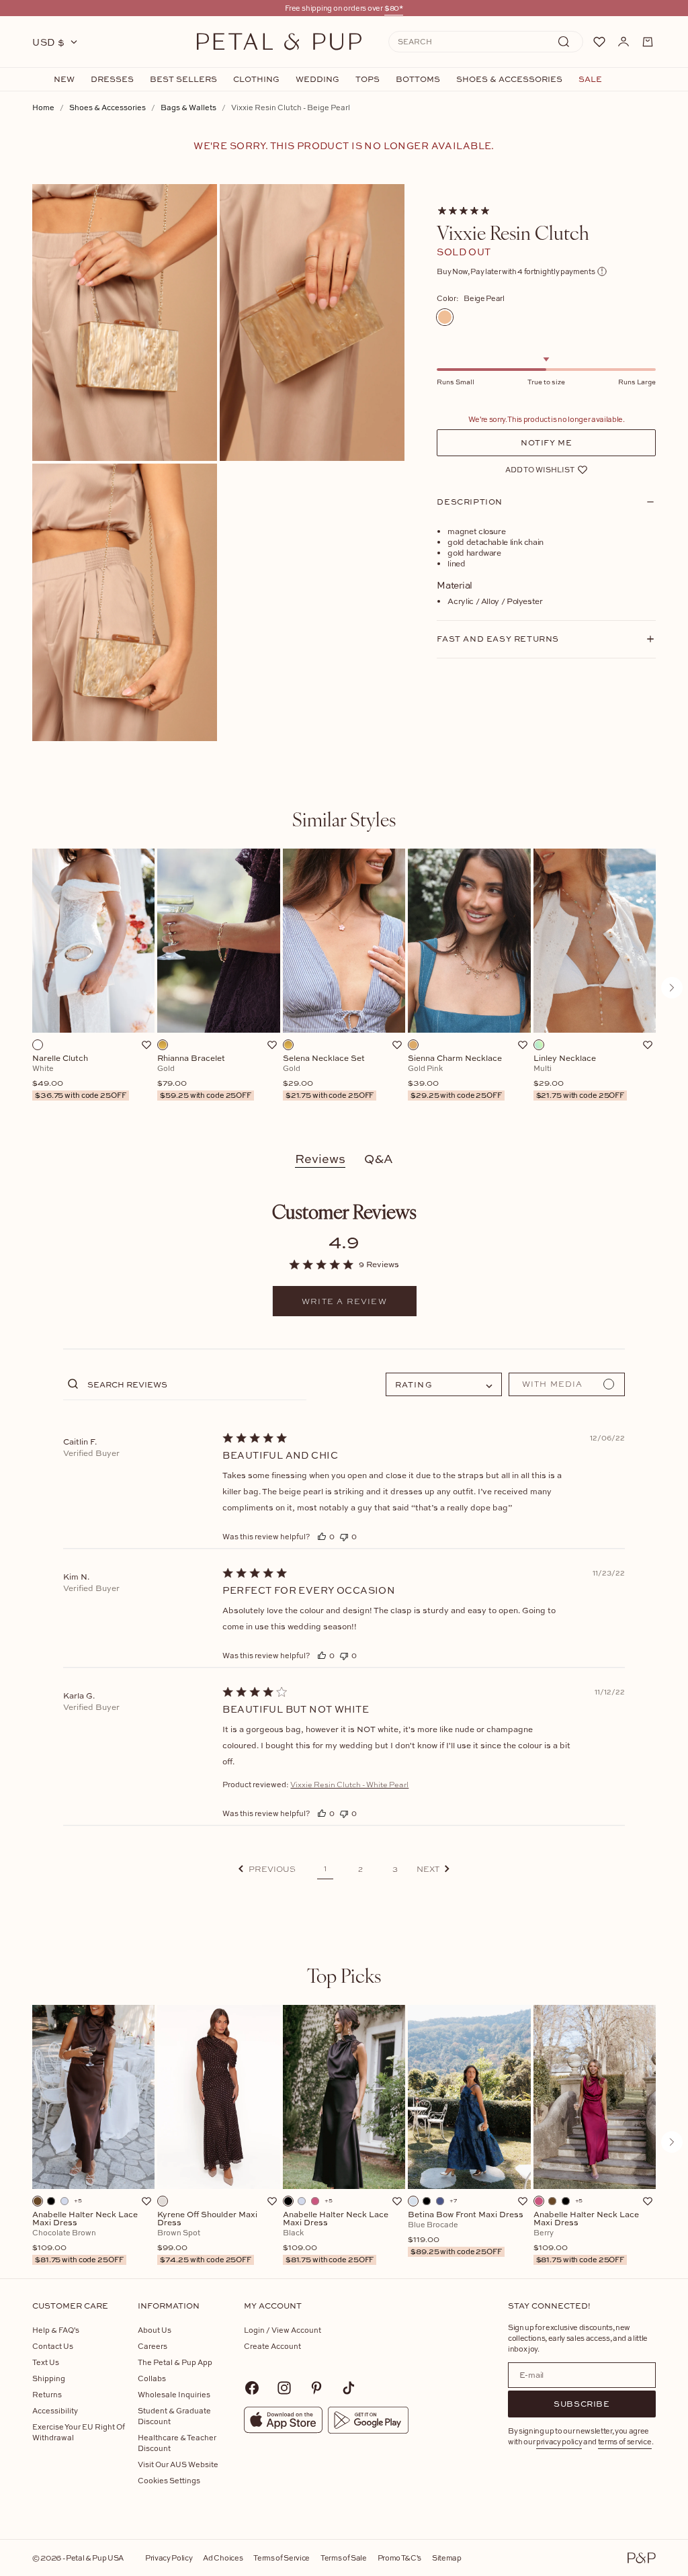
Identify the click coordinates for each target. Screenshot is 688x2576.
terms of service (625, 2441)
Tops (368, 79)
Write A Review (344, 1301)
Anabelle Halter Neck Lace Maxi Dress (85, 2237)
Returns (47, 2394)
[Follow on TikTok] (349, 2388)
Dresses (112, 79)
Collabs (152, 2378)
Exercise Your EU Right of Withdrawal (79, 2432)
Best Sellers (183, 79)
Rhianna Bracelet (204, 1077)
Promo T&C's (399, 2558)
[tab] (344, 819)
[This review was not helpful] (344, 1536)
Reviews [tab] (320, 1159)
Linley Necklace (579, 1077)
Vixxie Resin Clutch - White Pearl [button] (349, 1785)
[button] (267, 1869)
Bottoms (418, 79)
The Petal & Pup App (175, 2362)
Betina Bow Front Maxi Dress (466, 2233)
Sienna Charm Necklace (455, 1077)
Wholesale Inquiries (174, 2394)
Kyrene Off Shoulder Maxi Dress (207, 2237)
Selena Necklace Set (329, 1077)
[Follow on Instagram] (284, 2388)
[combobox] (444, 1384)
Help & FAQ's (56, 2330)
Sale (590, 79)
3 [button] (395, 1869)
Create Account (272, 2346)
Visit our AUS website (178, 2464)
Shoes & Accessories (509, 79)
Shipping (49, 2378)
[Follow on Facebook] (252, 2388)
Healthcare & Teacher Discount (177, 2443)
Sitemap (447, 2558)
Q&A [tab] (379, 1159)
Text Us (46, 2362)
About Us (155, 2330)
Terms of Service (282, 2558)
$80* (394, 8)
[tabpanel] (344, 988)
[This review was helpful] (322, 1536)
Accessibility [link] (55, 2410)
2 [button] (360, 1869)
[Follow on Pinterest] (316, 2388)
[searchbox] (195, 1384)
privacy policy (559, 2441)
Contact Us (53, 2346)
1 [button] (325, 1869)
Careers (153, 2346)
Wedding (317, 79)
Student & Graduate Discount (174, 2416)
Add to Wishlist (540, 469)
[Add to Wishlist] (146, 1045)
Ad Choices (223, 2558)
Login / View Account (283, 2330)
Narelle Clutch (79, 1077)
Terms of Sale (344, 2558)
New (64, 79)
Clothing (256, 79)
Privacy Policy (169, 2558)
